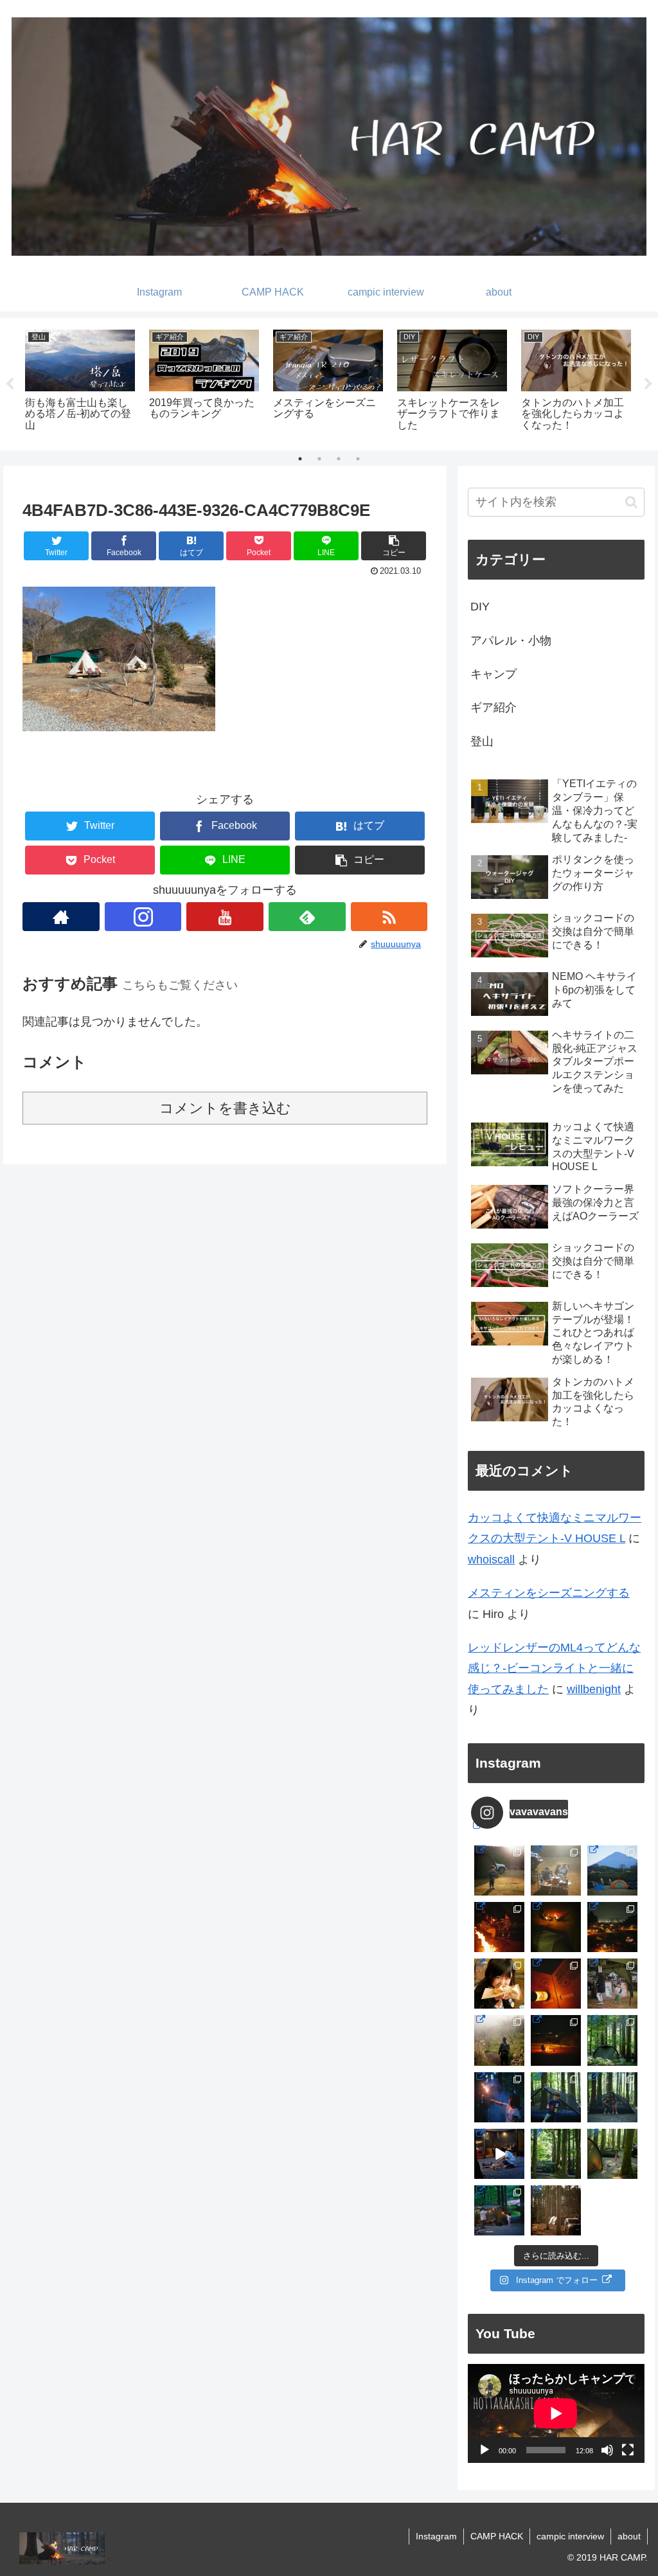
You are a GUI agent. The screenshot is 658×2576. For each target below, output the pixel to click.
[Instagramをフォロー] (143, 917)
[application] (556, 2413)
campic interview (570, 2536)
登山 (482, 742)
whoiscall (491, 1559)
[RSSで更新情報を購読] (389, 917)
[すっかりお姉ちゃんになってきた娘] (612, 2154)
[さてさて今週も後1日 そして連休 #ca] (556, 2210)
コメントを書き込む (225, 1108)
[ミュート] (607, 2450)
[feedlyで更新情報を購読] (307, 917)
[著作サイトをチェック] (61, 917)
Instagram (436, 2536)
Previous (10, 384)
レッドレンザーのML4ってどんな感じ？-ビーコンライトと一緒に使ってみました (554, 1668)
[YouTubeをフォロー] (225, 917)
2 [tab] (319, 459)
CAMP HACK (497, 2536)
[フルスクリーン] (628, 2450)
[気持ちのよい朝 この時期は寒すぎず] (556, 1870)
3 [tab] (339, 459)
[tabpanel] (80, 382)
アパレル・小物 (511, 641)
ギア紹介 (493, 707)
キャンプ (493, 674)
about (629, 2536)
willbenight (594, 1689)
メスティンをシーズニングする (549, 1593)
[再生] (485, 2450)
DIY (480, 607)
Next (648, 384)
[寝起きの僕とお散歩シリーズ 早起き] (499, 1870)
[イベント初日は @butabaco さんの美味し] (499, 1984)
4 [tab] (358, 459)
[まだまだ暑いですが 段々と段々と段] (612, 2040)
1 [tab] (300, 459)
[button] (394, 546)
